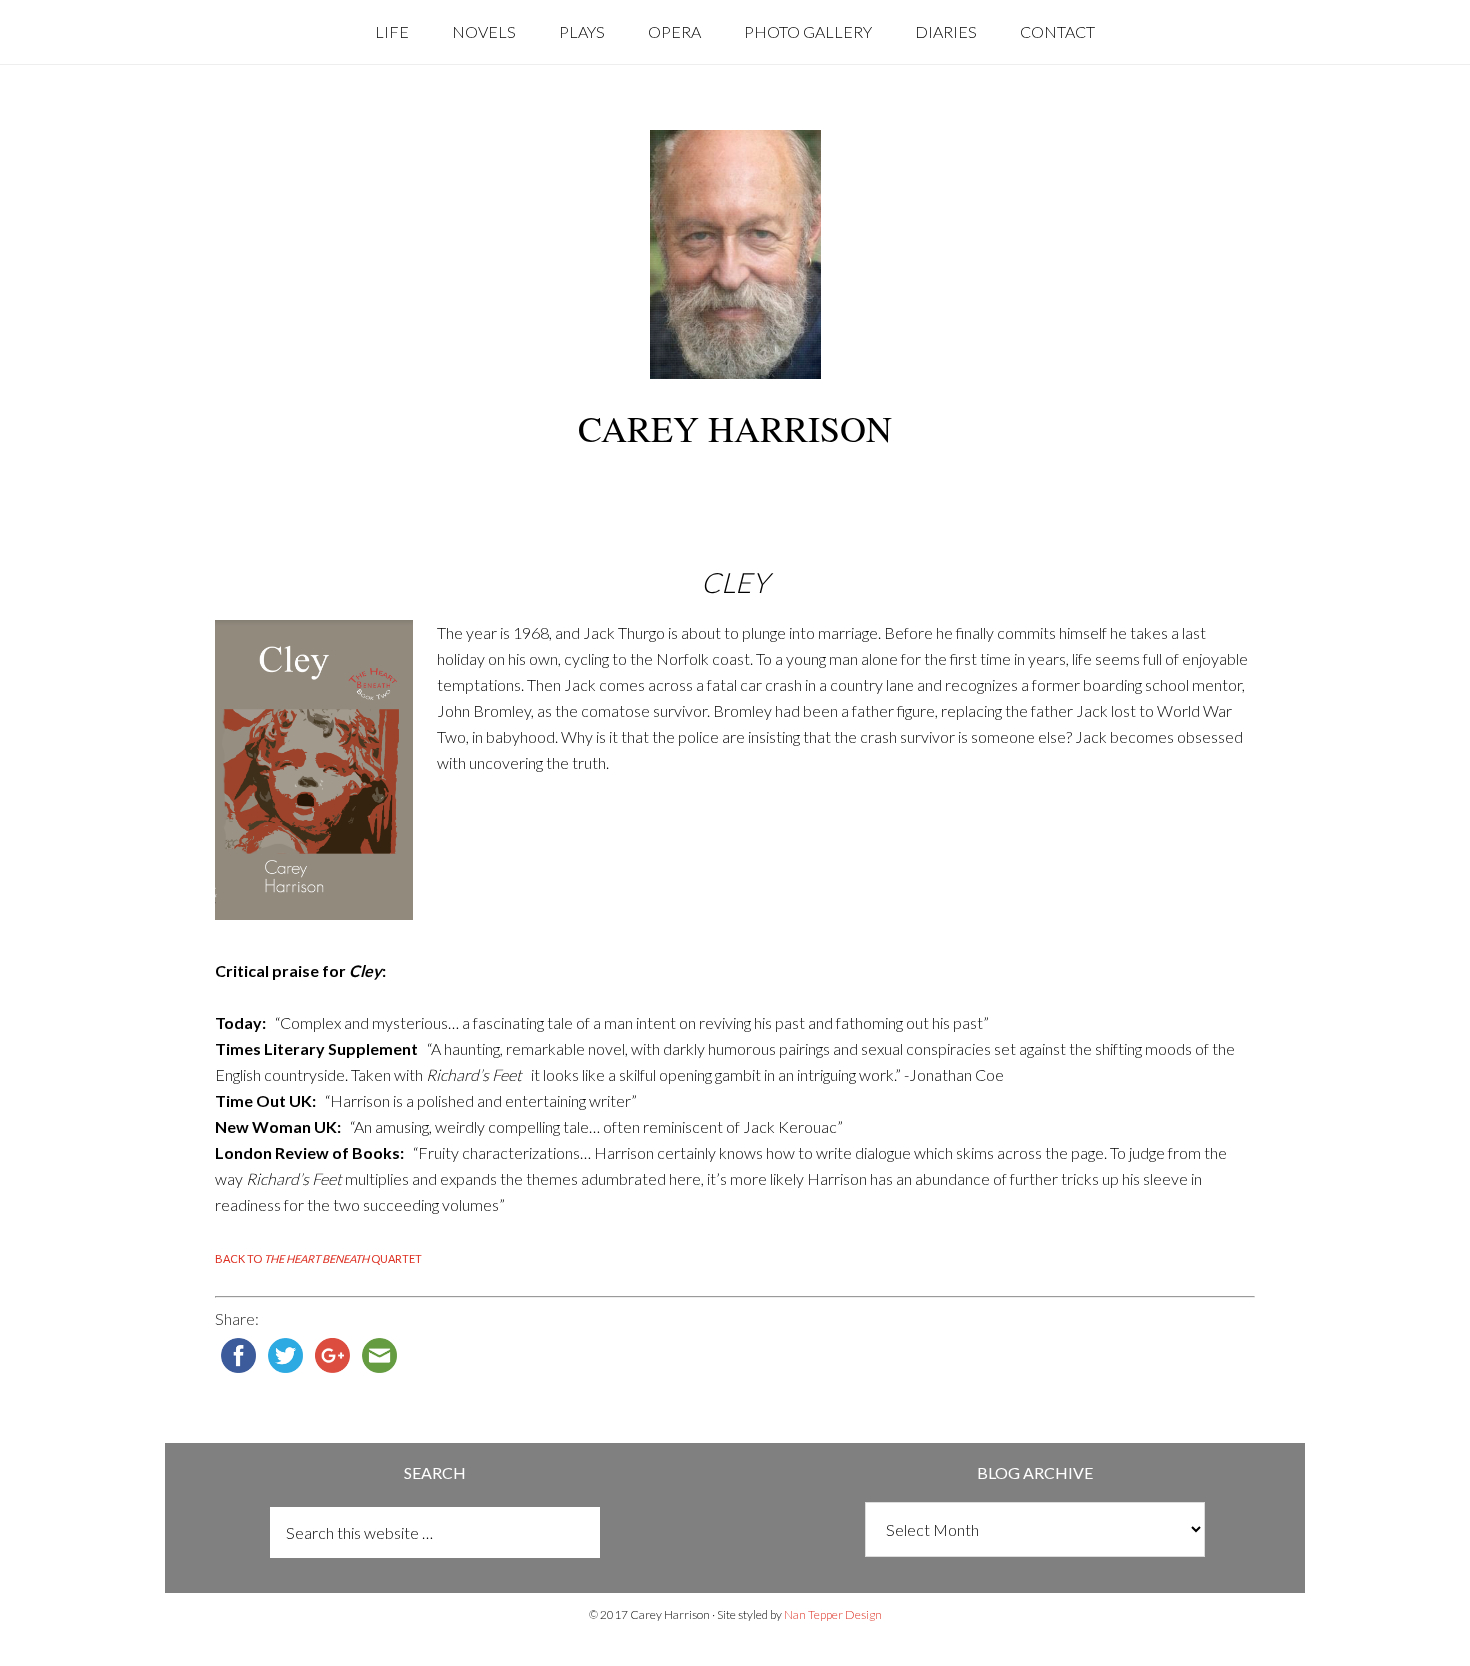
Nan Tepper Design (833, 1614)
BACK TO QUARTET (318, 1258)
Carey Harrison (735, 428)
